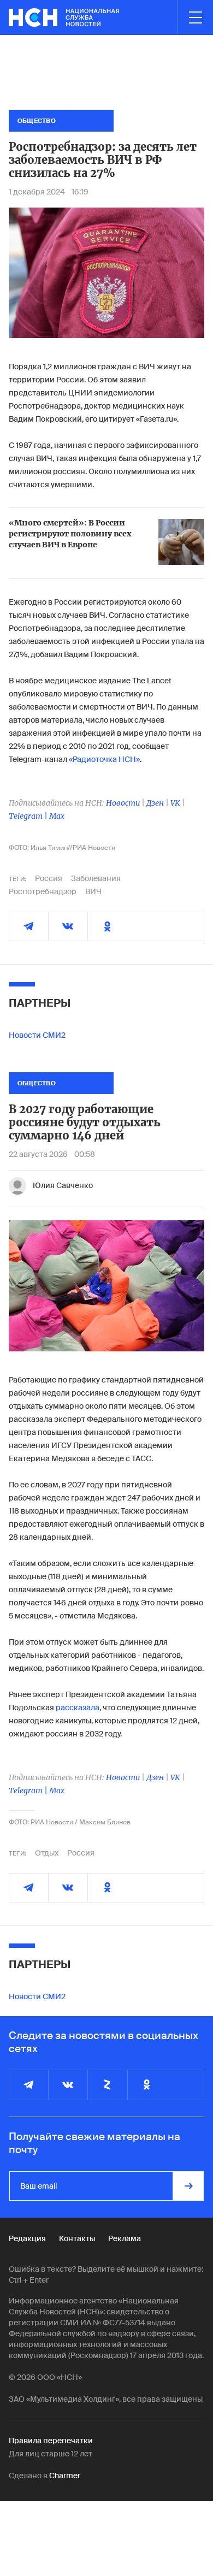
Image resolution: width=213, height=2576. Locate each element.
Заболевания (96, 878)
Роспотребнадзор (43, 891)
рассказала (78, 1708)
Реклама (125, 2238)
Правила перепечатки (51, 2441)
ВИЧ (93, 891)
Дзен (155, 803)
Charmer (65, 2475)
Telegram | (29, 816)
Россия (49, 878)
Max (57, 816)
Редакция (27, 2238)
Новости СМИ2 (37, 1035)
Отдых (47, 1853)
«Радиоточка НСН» (104, 759)
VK (175, 803)
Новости (123, 803)
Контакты (77, 2238)
